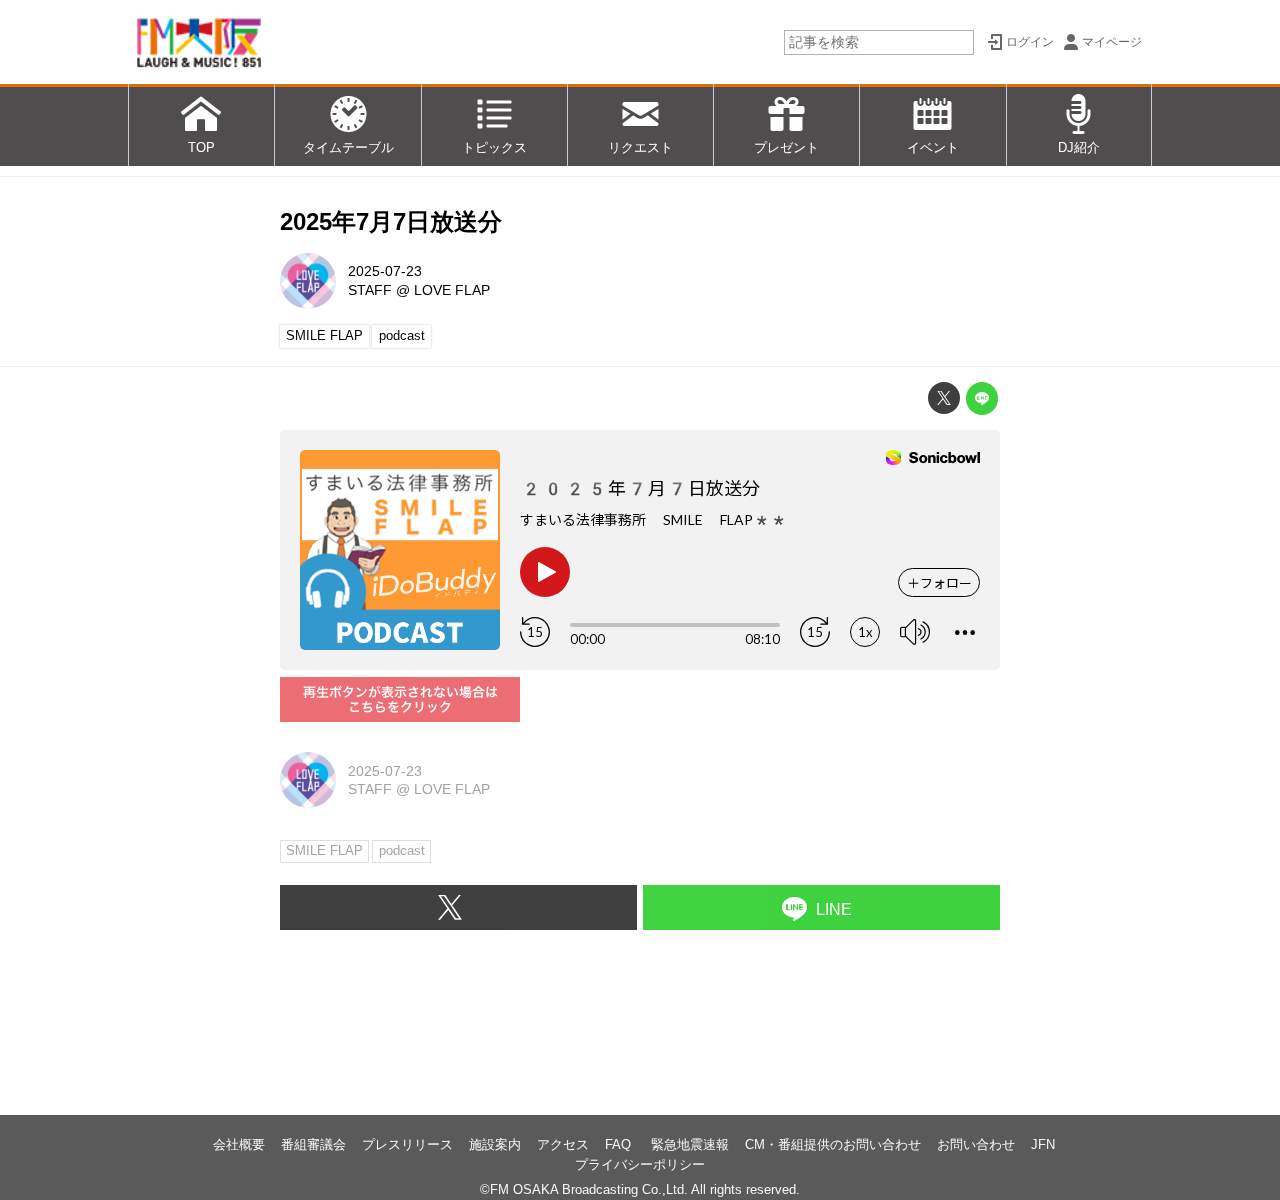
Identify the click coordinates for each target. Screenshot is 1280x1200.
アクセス (563, 1144)
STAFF (370, 290)
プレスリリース (407, 1144)
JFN (1043, 1144)
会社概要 (239, 1144)
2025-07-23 (385, 271)
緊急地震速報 (690, 1144)
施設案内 (495, 1144)
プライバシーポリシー (640, 1164)
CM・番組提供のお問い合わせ (833, 1144)
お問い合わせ (976, 1144)
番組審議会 (313, 1144)
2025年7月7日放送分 (391, 221)
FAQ (620, 1144)
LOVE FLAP (452, 290)
